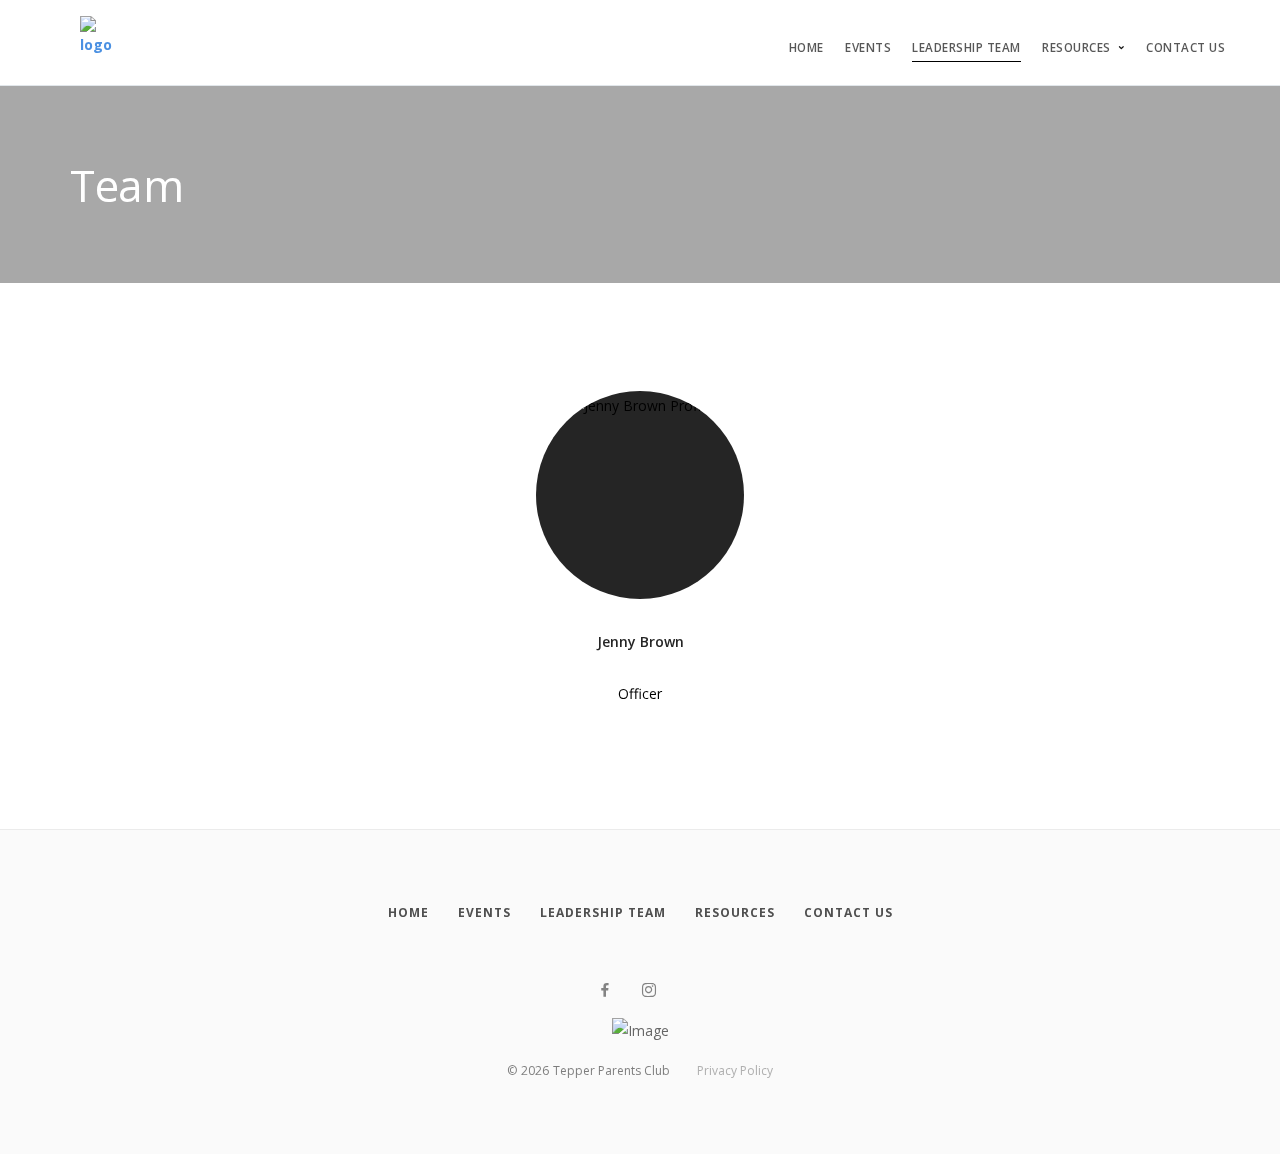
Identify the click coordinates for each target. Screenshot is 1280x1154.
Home (806, 47)
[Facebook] (605, 990)
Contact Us (1185, 47)
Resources (1076, 47)
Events (868, 47)
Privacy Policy (735, 1070)
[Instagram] (649, 990)
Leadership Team (966, 47)
